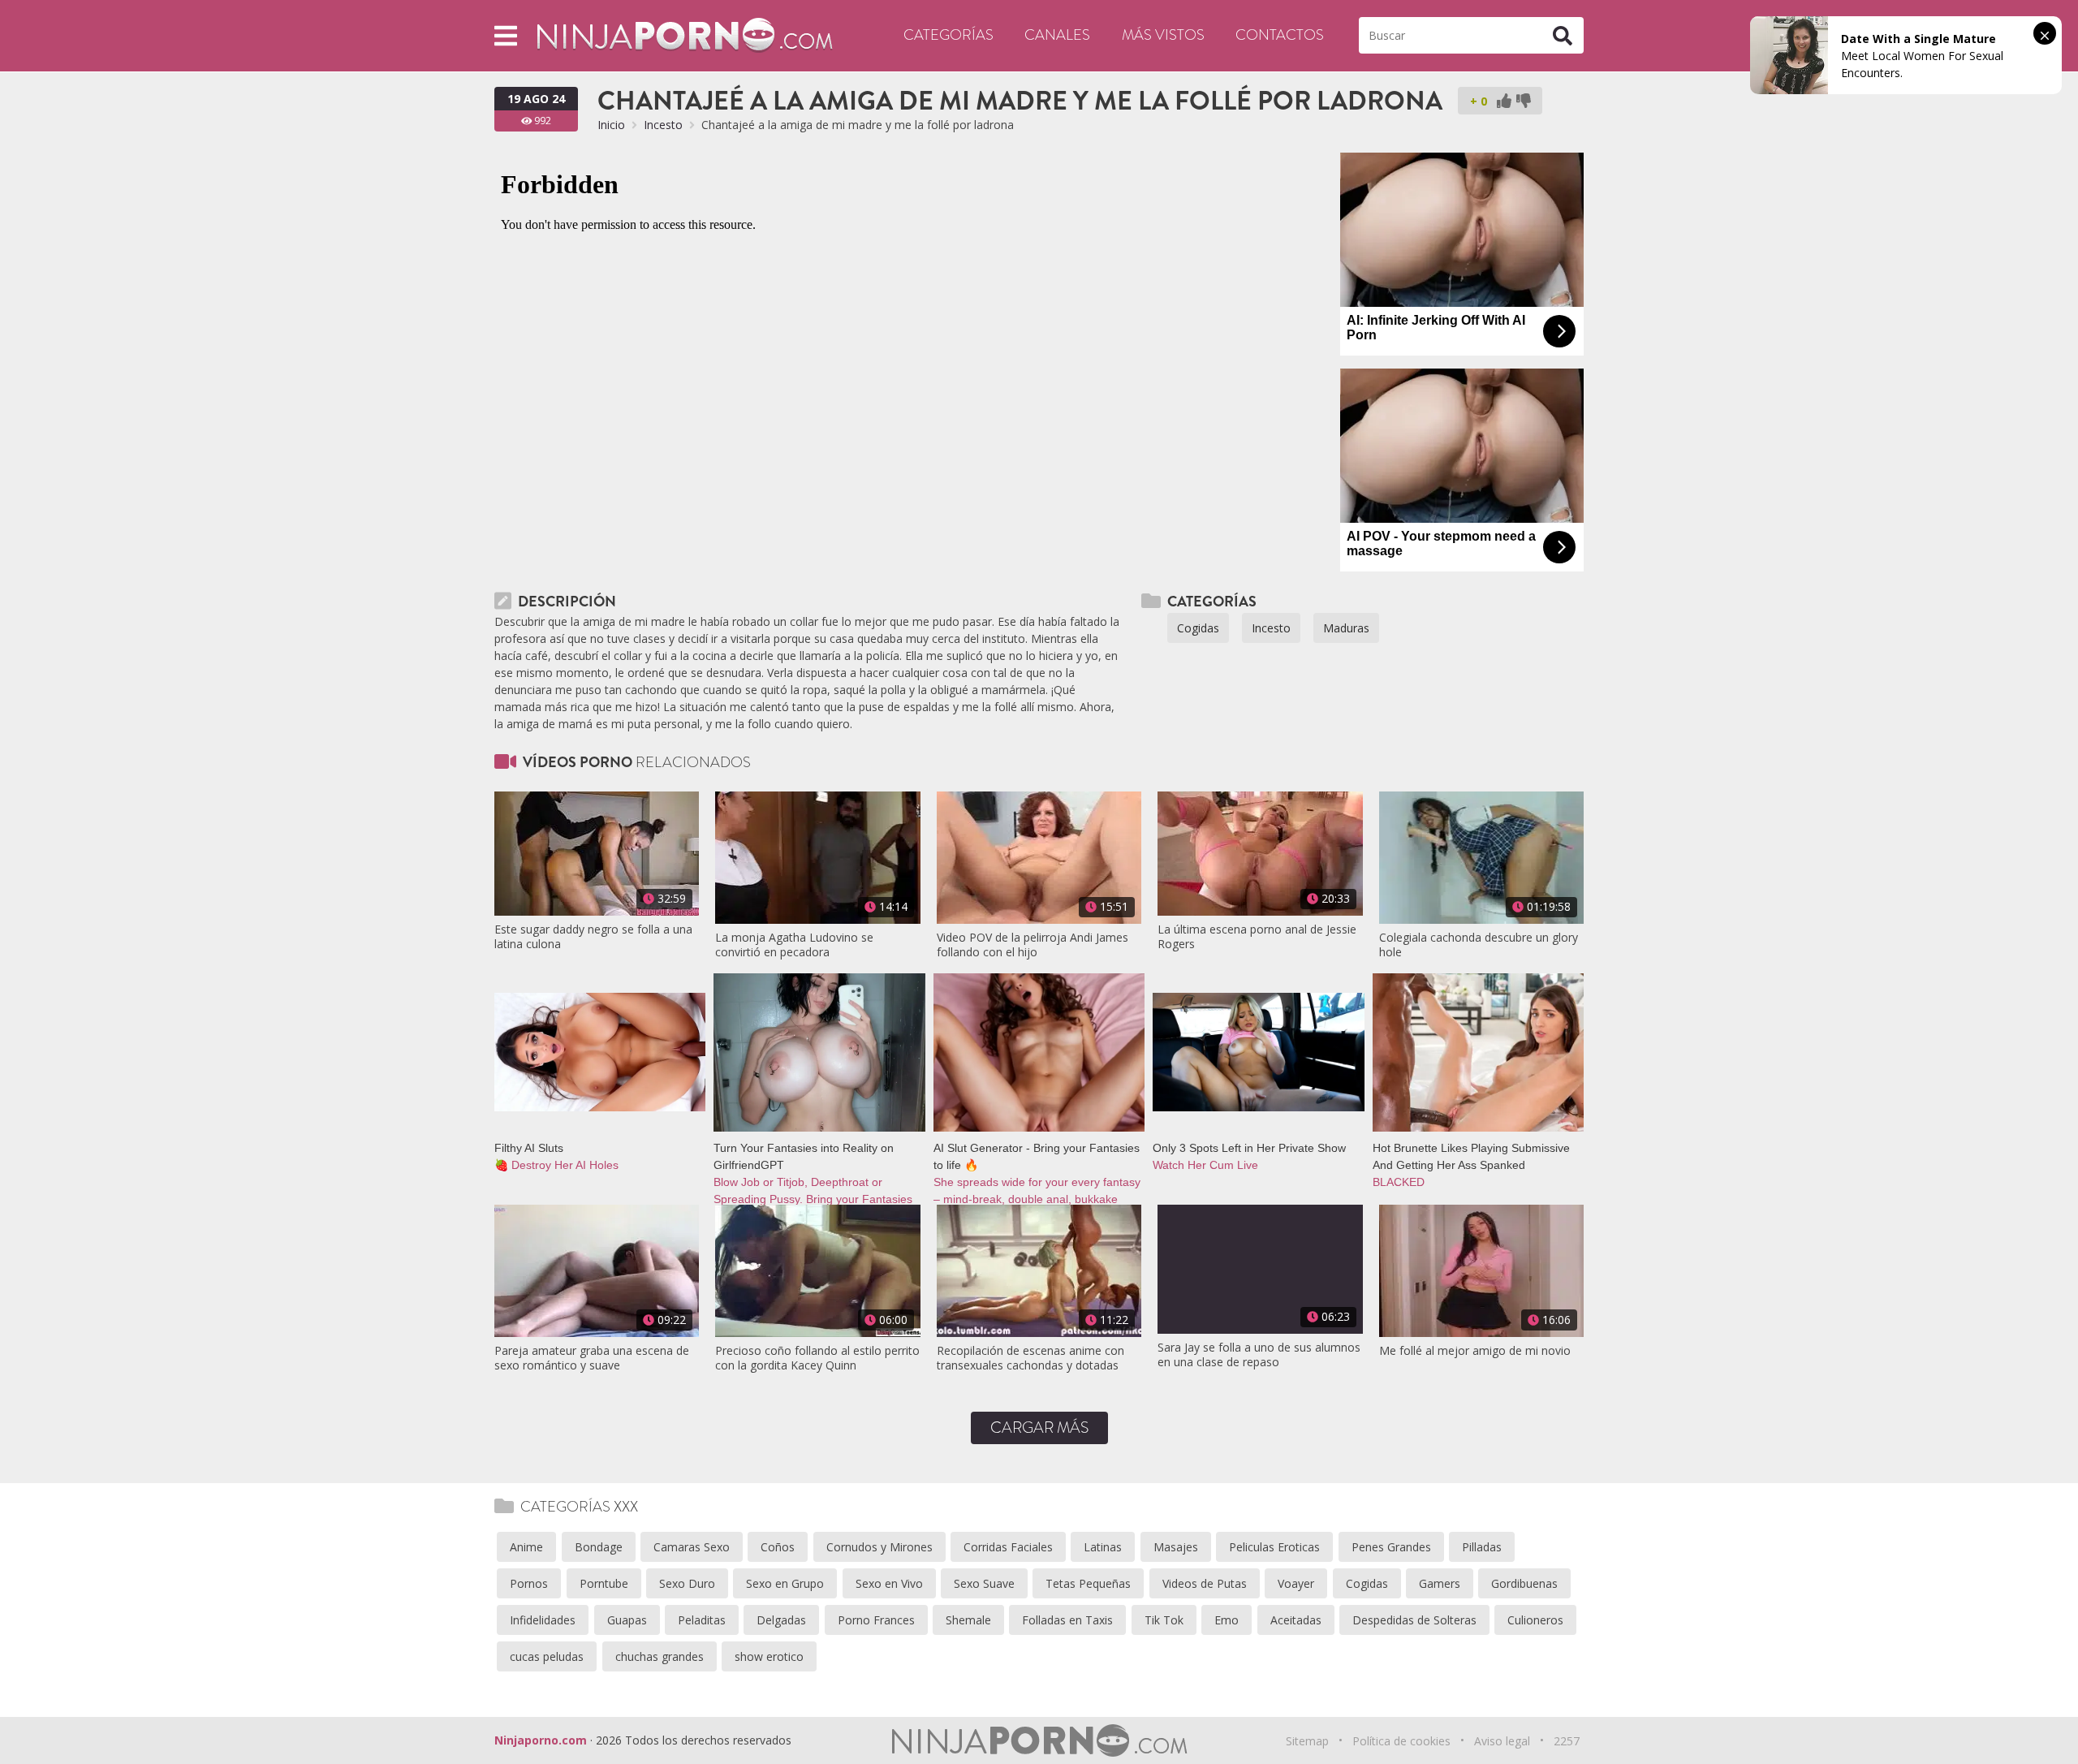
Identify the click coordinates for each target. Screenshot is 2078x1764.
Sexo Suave (984, 1583)
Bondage (599, 1547)
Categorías (948, 35)
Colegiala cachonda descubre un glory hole (1479, 945)
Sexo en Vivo (889, 1583)
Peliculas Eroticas (1274, 1547)
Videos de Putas (1205, 1583)
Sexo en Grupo (785, 1583)
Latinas (1103, 1547)
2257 (1567, 1741)
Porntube (604, 1583)
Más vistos (1163, 35)
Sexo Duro (687, 1583)
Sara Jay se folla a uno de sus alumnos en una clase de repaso (1259, 1355)
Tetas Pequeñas (1088, 1583)
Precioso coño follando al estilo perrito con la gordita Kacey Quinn (817, 1358)
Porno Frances (876, 1620)
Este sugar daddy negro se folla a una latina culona (593, 937)
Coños (778, 1547)
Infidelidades (543, 1620)
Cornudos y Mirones (879, 1547)
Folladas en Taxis (1067, 1620)
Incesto (663, 125)
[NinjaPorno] (685, 35)
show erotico (769, 1656)
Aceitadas (1296, 1620)
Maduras (1346, 628)
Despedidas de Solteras (1414, 1620)
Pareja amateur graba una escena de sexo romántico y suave (592, 1358)
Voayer (1296, 1583)
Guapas (627, 1620)
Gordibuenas (1524, 1583)
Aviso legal (1502, 1741)
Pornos (529, 1583)
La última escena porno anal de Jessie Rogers (1257, 937)
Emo (1227, 1620)
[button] (506, 35)
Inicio (611, 125)
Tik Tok (1164, 1620)
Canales (1057, 35)
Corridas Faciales (1008, 1547)
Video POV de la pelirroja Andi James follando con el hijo (1033, 945)
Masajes (1176, 1547)
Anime (526, 1547)
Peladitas (702, 1620)
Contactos (1280, 35)
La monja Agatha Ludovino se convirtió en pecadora (794, 945)
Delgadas (781, 1620)
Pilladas (1482, 1547)
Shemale (968, 1620)
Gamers (1440, 1583)
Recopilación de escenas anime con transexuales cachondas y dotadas (1030, 1358)
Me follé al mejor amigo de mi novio (1475, 1351)
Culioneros (1535, 1620)
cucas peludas (547, 1656)
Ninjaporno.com (541, 1740)
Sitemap (1307, 1741)
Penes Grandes (1391, 1547)
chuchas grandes (660, 1656)
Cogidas (1198, 628)
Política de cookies (1401, 1741)
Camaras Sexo (692, 1547)
